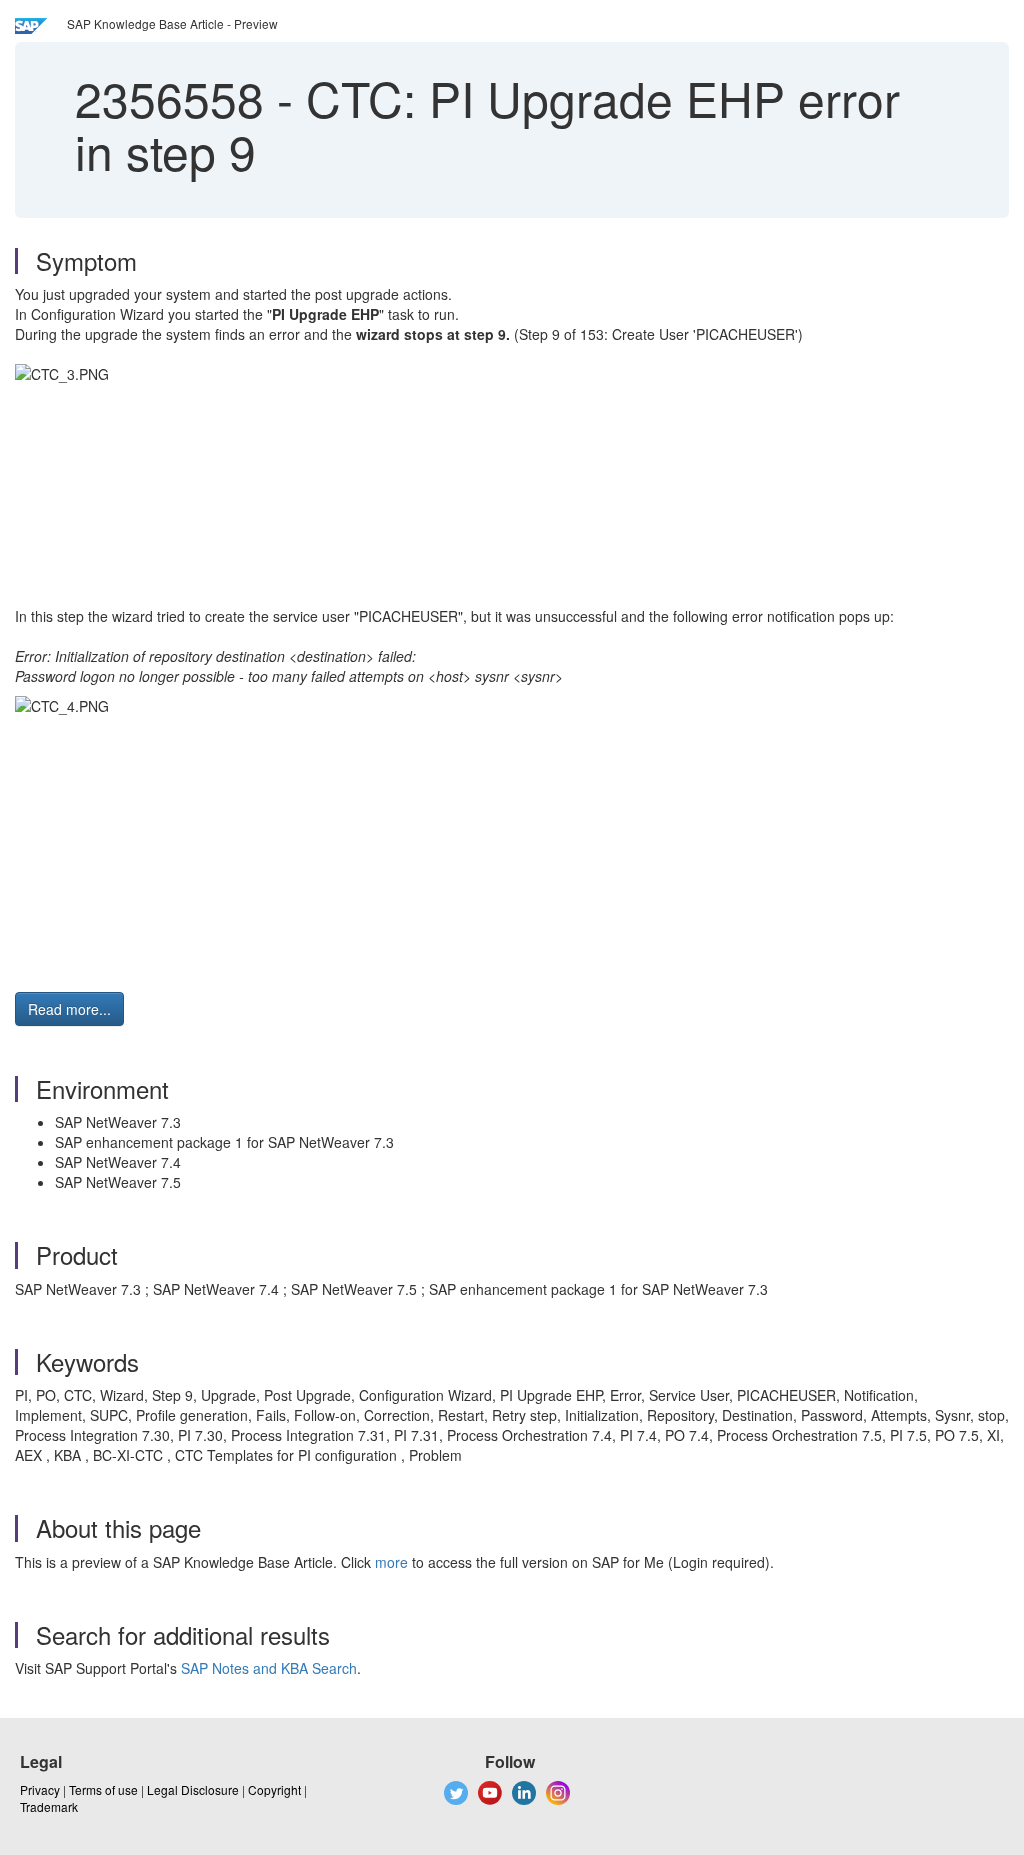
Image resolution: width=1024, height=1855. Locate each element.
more (391, 1562)
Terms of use (103, 1789)
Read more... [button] (69, 1009)
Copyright (274, 1789)
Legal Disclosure (193, 1789)
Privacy (40, 1789)
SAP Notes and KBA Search (269, 1668)
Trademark (49, 1806)
